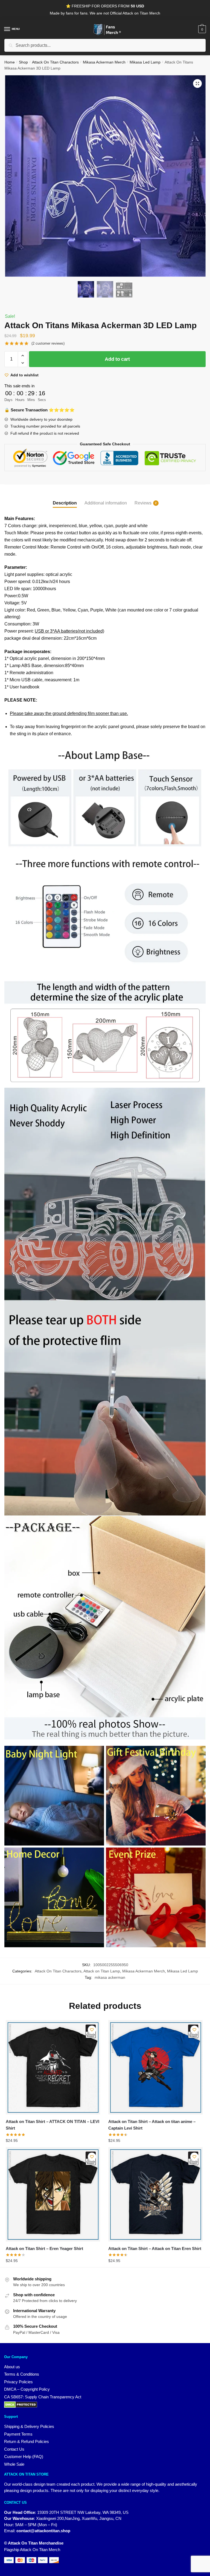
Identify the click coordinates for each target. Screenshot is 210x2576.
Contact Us (14, 2449)
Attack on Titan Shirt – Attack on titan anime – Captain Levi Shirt (152, 2125)
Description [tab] (65, 503)
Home (10, 62)
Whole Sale (14, 2464)
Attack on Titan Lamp (102, 1971)
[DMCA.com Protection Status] (105, 2405)
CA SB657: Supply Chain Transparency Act (43, 2397)
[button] (197, 83)
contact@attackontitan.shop (43, 2531)
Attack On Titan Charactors (55, 62)
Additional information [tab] (106, 503)
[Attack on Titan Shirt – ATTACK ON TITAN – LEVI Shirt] (53, 2067)
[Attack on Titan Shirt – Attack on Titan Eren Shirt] (155, 2194)
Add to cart (117, 359)
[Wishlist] (92, 2030)
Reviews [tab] (143, 503)
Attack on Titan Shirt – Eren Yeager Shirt (44, 2248)
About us (12, 2367)
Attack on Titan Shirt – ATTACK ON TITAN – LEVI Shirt (52, 2125)
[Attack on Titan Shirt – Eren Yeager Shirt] (53, 2194)
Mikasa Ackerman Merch (104, 62)
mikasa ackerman (110, 1977)
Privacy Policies (18, 2382)
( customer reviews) (48, 343)
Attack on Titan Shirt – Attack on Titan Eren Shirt (155, 2248)
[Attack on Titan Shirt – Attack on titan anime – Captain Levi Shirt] (155, 2067)
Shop (23, 62)
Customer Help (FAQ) (24, 2457)
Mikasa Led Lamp (145, 62)
